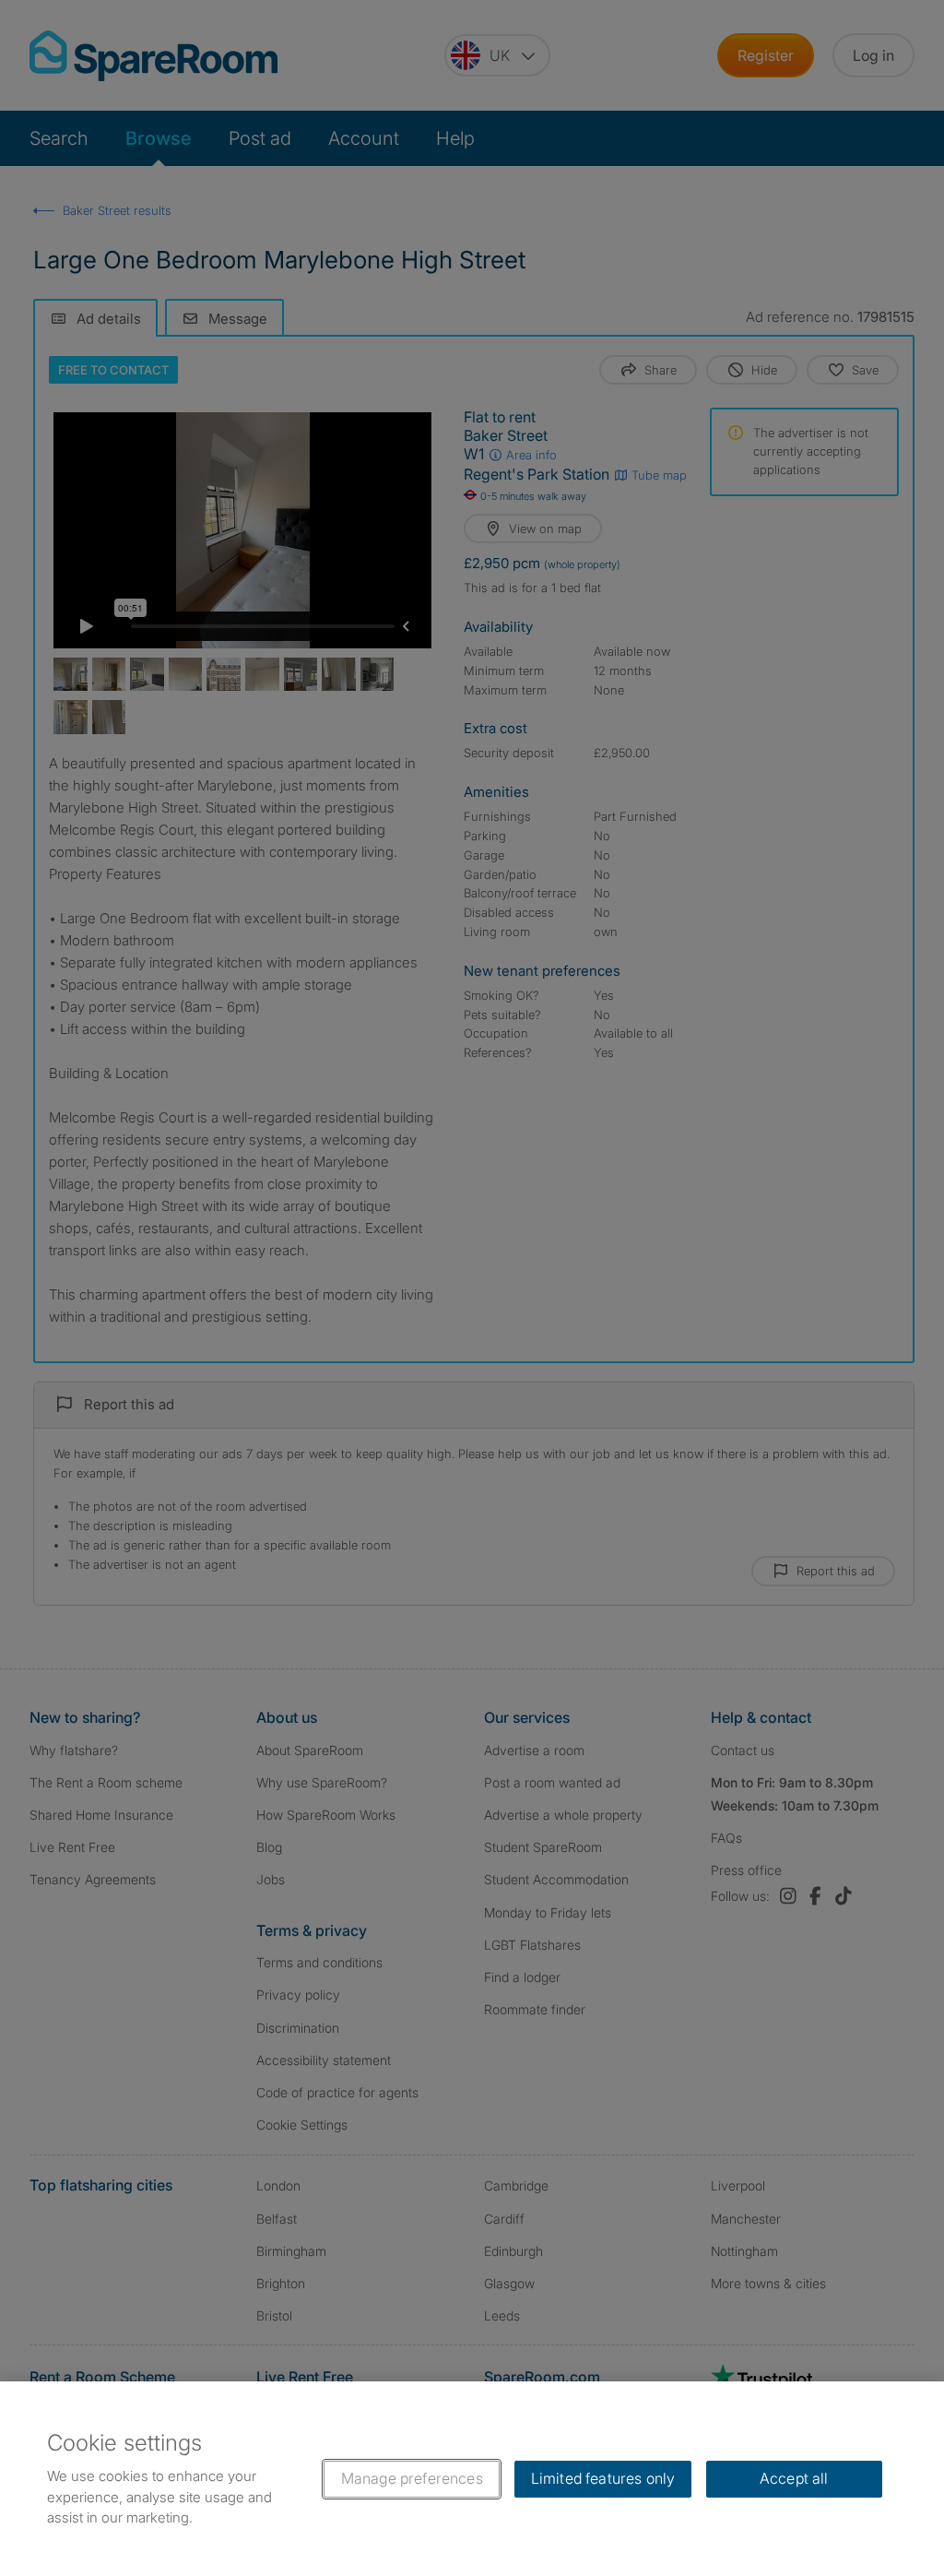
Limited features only (603, 2478)
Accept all (794, 2478)
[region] (472, 2479)
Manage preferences (412, 2478)
